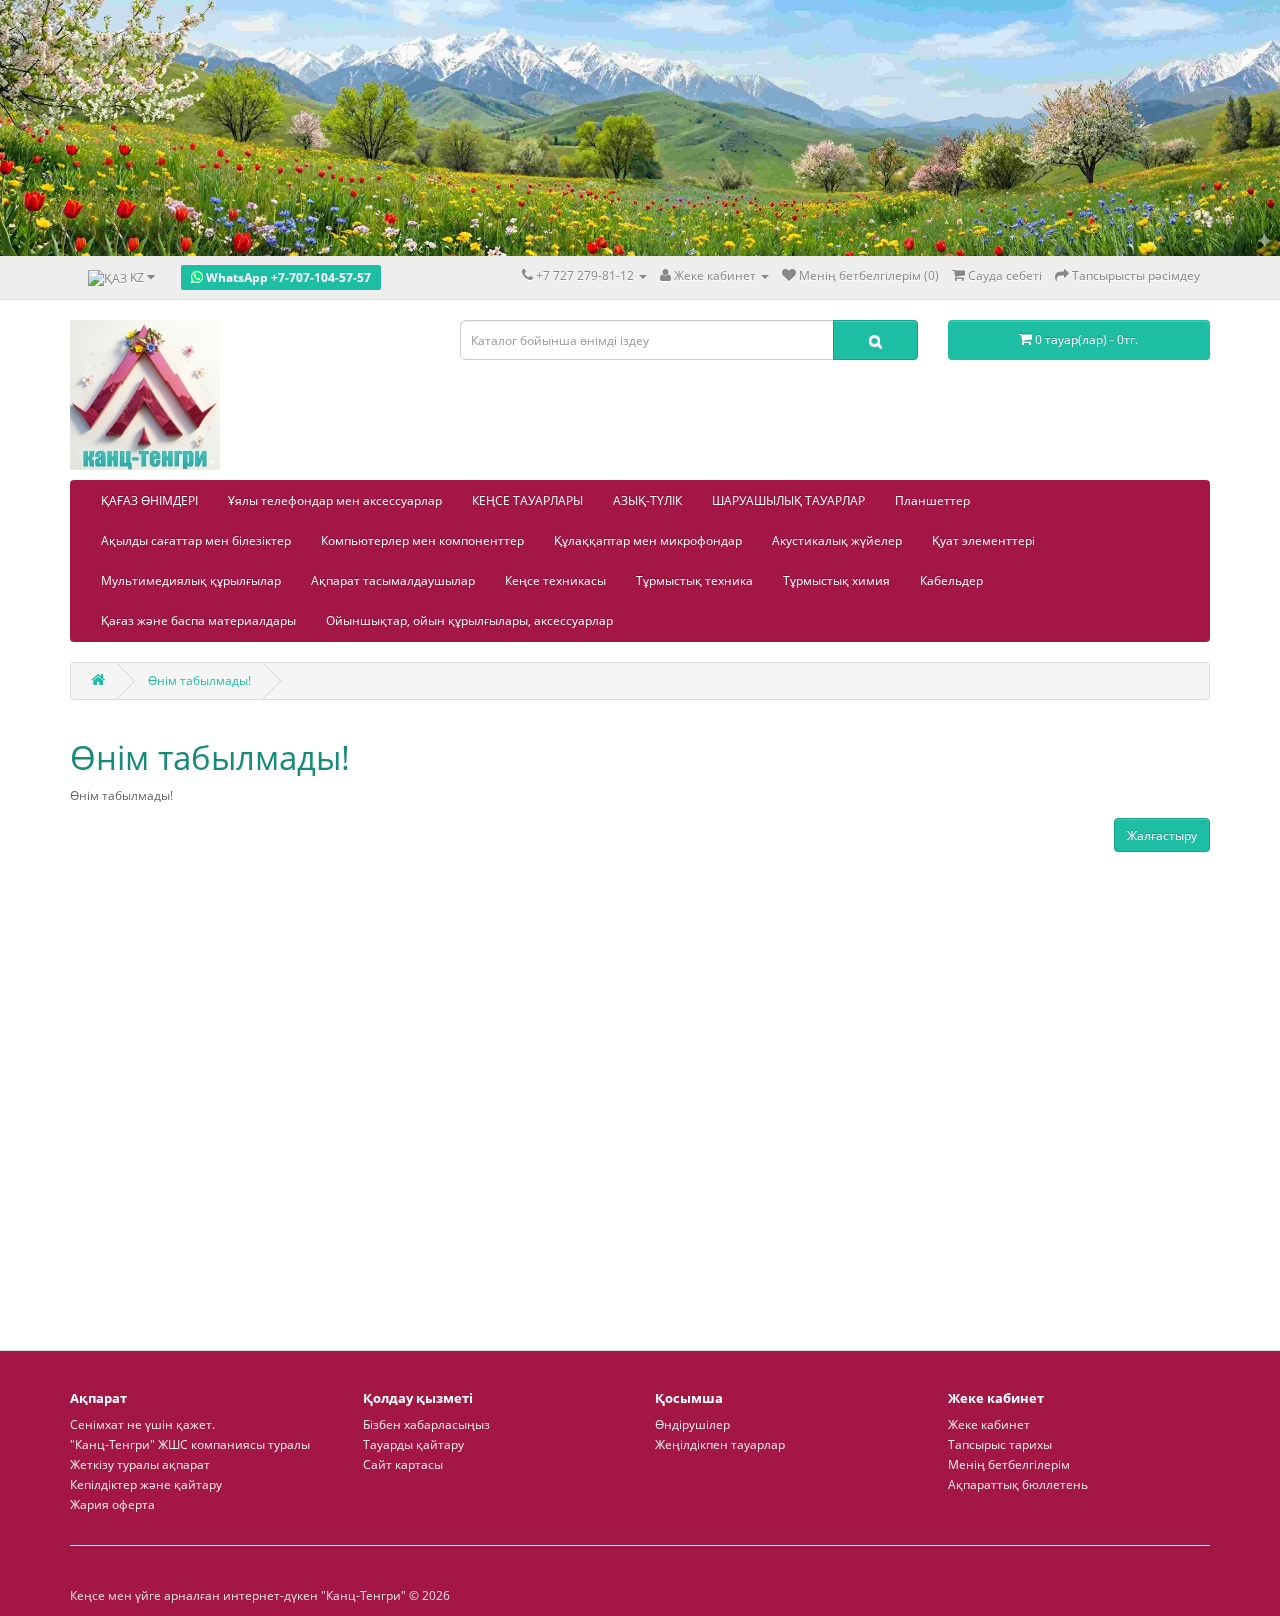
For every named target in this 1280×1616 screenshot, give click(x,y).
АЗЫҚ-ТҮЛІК (647, 500)
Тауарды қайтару (413, 1444)
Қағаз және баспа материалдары (198, 620)
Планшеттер (932, 500)
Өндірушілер (692, 1424)
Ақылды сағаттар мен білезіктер (196, 540)
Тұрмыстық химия (836, 580)
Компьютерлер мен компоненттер (422, 540)
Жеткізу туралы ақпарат (140, 1464)
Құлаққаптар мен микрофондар (648, 540)
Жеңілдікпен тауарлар (720, 1444)
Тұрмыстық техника (694, 580)
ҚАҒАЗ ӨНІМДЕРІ (149, 500)
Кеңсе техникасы (555, 580)
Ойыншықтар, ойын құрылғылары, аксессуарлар (469, 620)
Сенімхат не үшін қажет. (142, 1424)
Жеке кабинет (989, 1424)
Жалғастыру (1162, 835)
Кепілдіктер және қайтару (146, 1484)
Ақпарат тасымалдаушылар (393, 580)
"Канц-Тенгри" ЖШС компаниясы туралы (190, 1444)
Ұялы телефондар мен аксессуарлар (335, 500)
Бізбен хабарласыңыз (426, 1424)
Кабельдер (951, 580)
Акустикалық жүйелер (837, 540)
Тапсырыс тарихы (1000, 1444)
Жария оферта (112, 1504)
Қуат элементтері (983, 540)
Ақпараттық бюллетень (1018, 1484)
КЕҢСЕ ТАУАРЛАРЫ (527, 500)
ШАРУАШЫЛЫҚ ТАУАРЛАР (788, 500)
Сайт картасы (403, 1464)
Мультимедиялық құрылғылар (191, 580)
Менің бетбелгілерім (1009, 1464)
